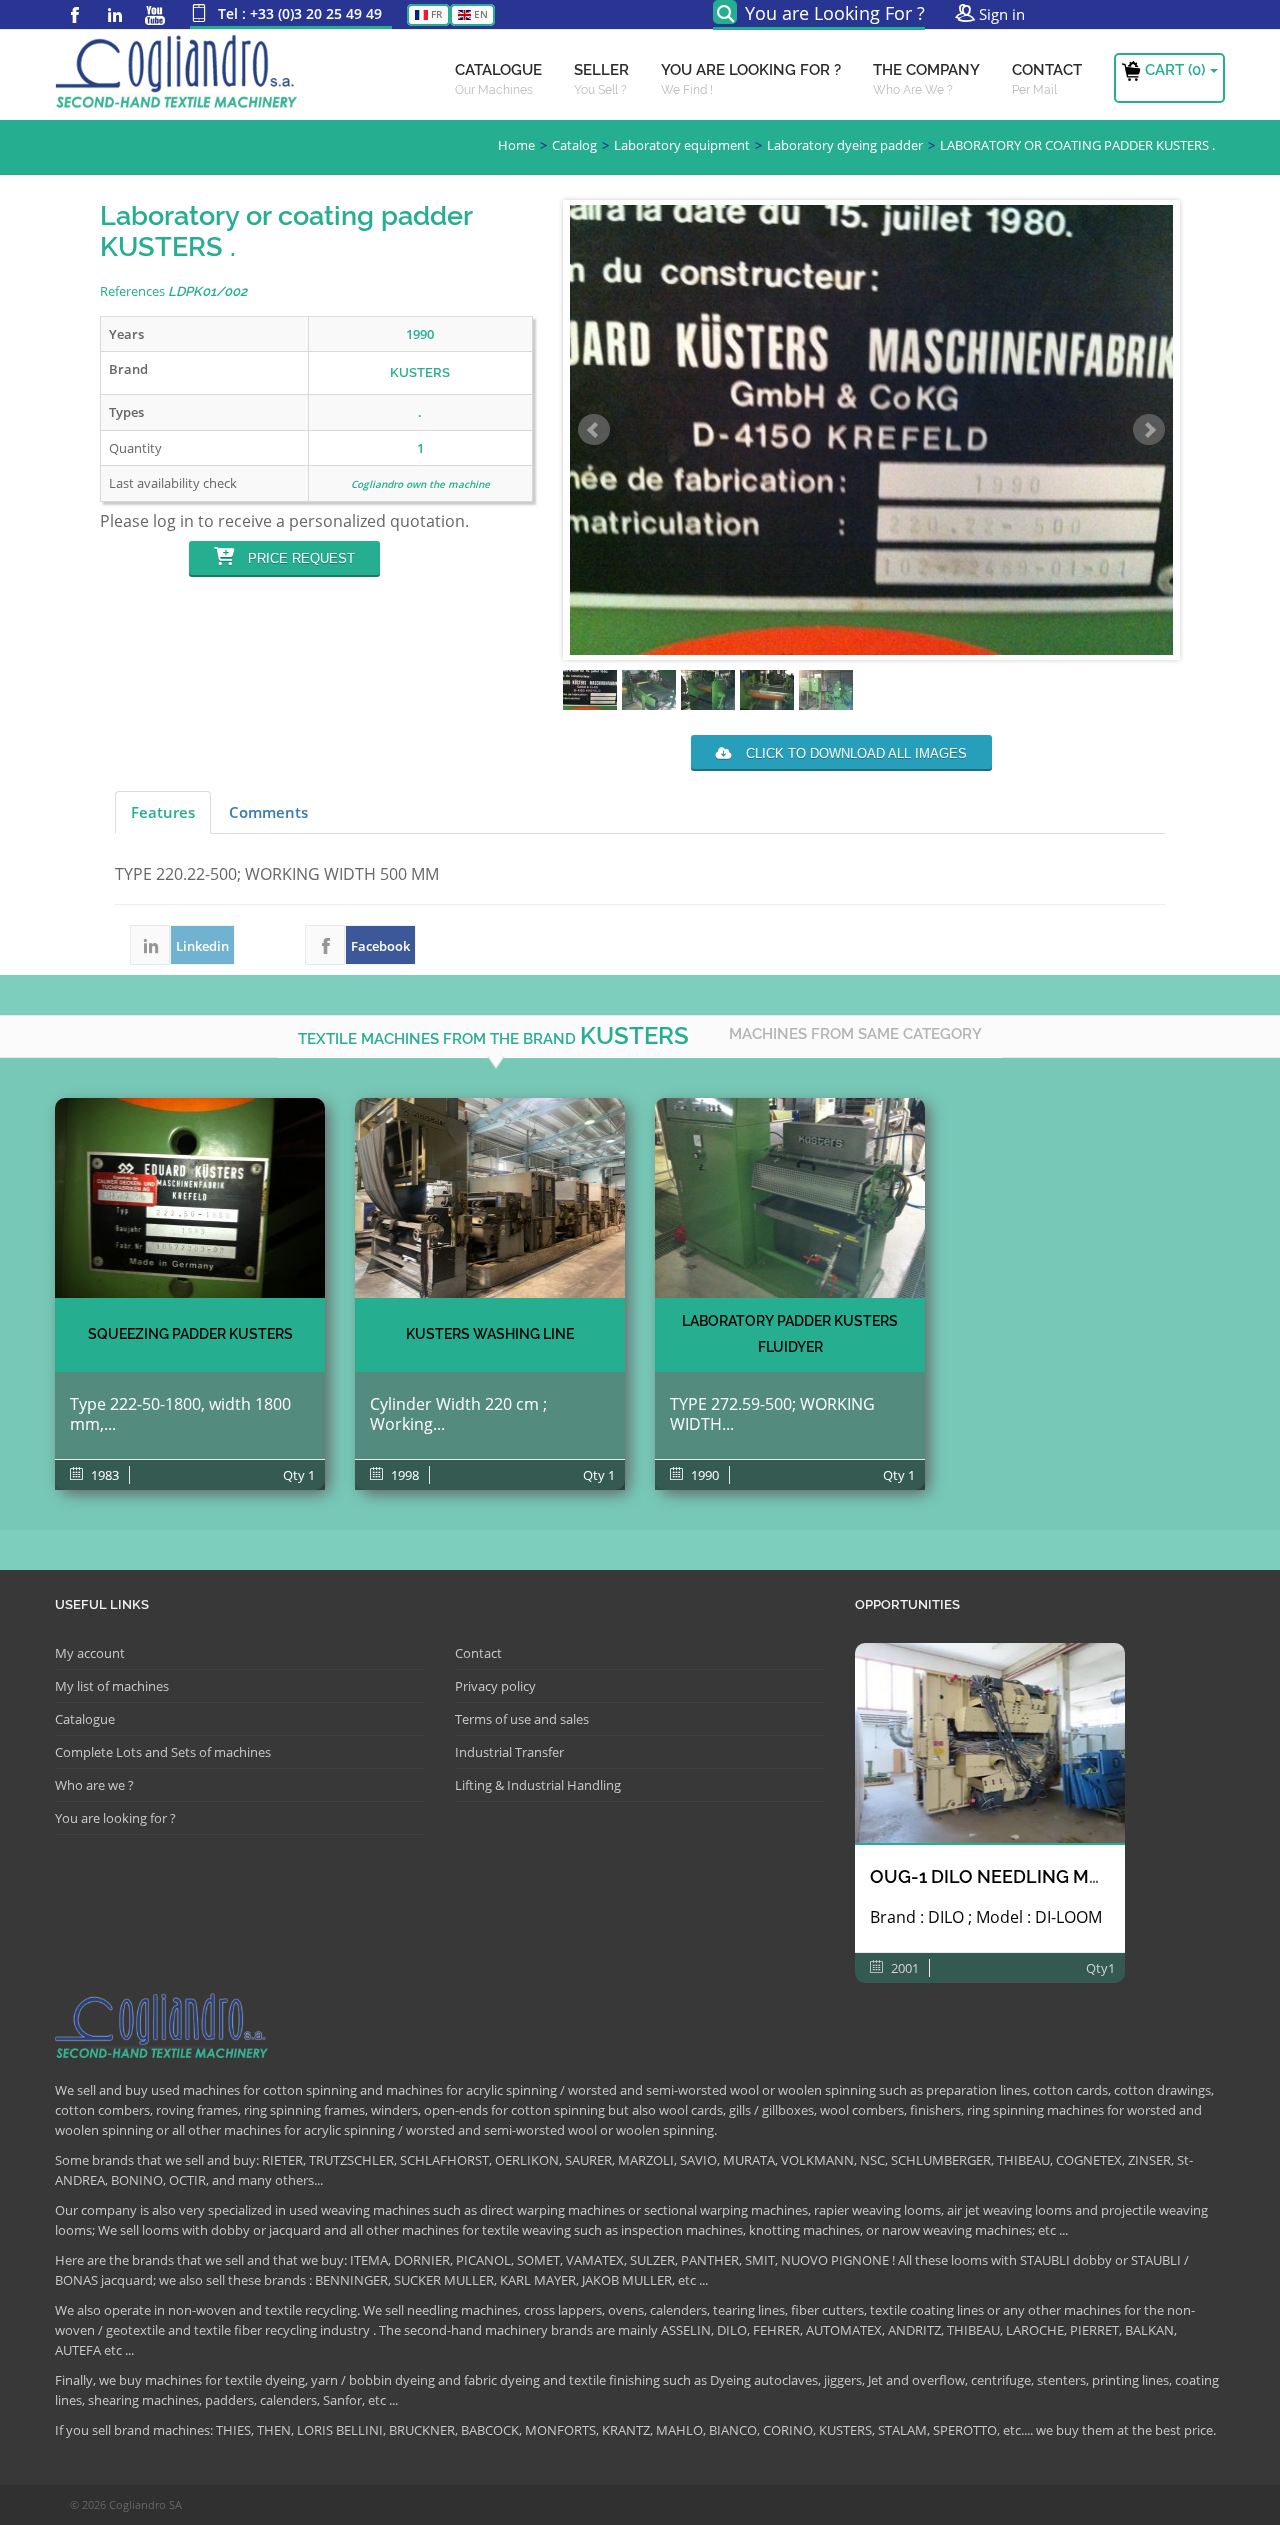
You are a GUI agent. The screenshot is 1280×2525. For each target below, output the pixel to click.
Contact (478, 1653)
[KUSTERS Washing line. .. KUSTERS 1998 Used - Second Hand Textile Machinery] (490, 1198)
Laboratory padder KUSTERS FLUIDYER (790, 1334)
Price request (299, 558)
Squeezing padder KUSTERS (190, 1334)
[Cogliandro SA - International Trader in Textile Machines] (180, 75)
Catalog (574, 145)
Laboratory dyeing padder (845, 145)
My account (90, 1653)
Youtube (155, 14)
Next (1149, 430)
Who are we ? (94, 1785)
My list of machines (112, 1686)
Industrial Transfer (509, 1752)
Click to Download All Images (854, 753)
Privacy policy (495, 1686)
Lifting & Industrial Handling (538, 1785)
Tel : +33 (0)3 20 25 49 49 (300, 13)
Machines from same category (855, 1034)
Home (516, 145)
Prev (594, 430)
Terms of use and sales (522, 1719)
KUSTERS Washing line (490, 1334)
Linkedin (115, 14)
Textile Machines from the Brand (493, 1035)
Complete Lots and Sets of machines (163, 1752)
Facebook (75, 14)
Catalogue (85, 1719)
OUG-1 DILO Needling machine (1013, 1876)
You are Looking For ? (835, 13)
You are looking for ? (115, 1818)
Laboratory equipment (682, 145)
